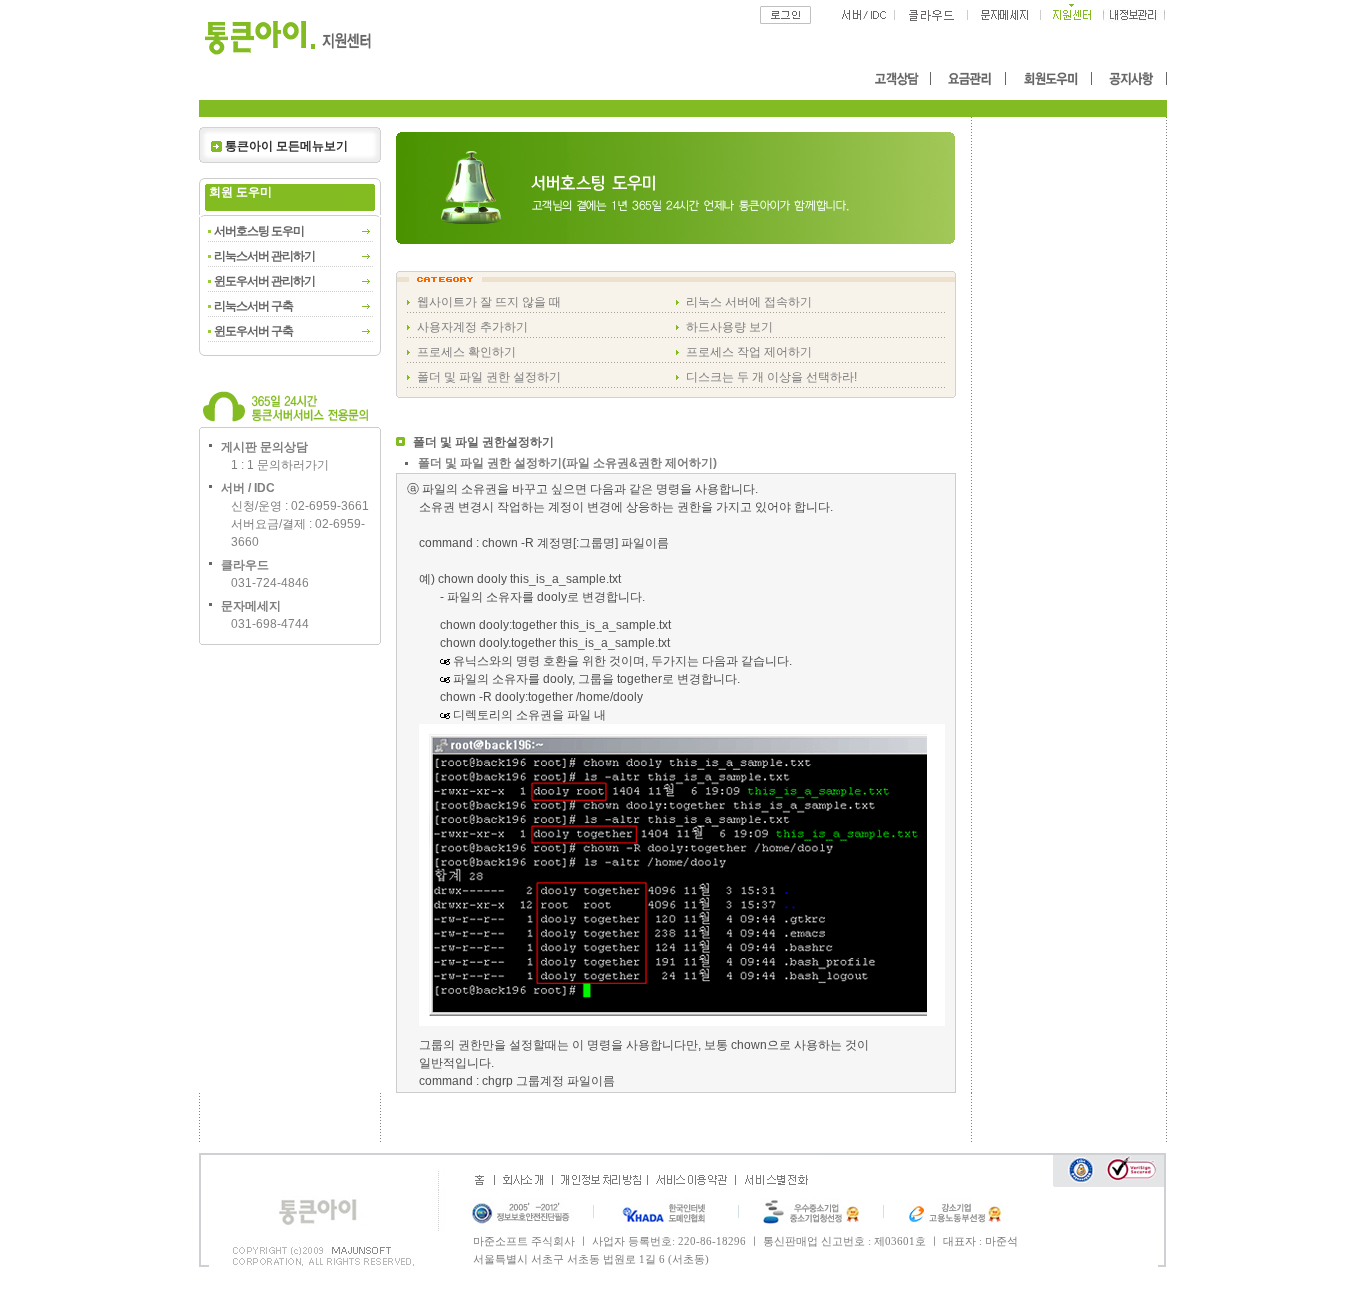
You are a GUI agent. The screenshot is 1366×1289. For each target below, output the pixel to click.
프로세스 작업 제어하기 (749, 352)
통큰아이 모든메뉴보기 (286, 146)
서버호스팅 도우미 (259, 231)
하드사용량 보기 (729, 327)
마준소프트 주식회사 (524, 1241)
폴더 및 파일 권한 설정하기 (489, 377)
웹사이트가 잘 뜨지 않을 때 (489, 302)
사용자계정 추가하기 (472, 327)
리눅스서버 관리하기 (264, 256)
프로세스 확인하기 (466, 352)
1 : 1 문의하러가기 (280, 465)
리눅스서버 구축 (253, 306)
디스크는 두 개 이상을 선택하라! (771, 377)
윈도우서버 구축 (253, 331)
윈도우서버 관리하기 (264, 281)
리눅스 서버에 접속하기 (749, 302)
